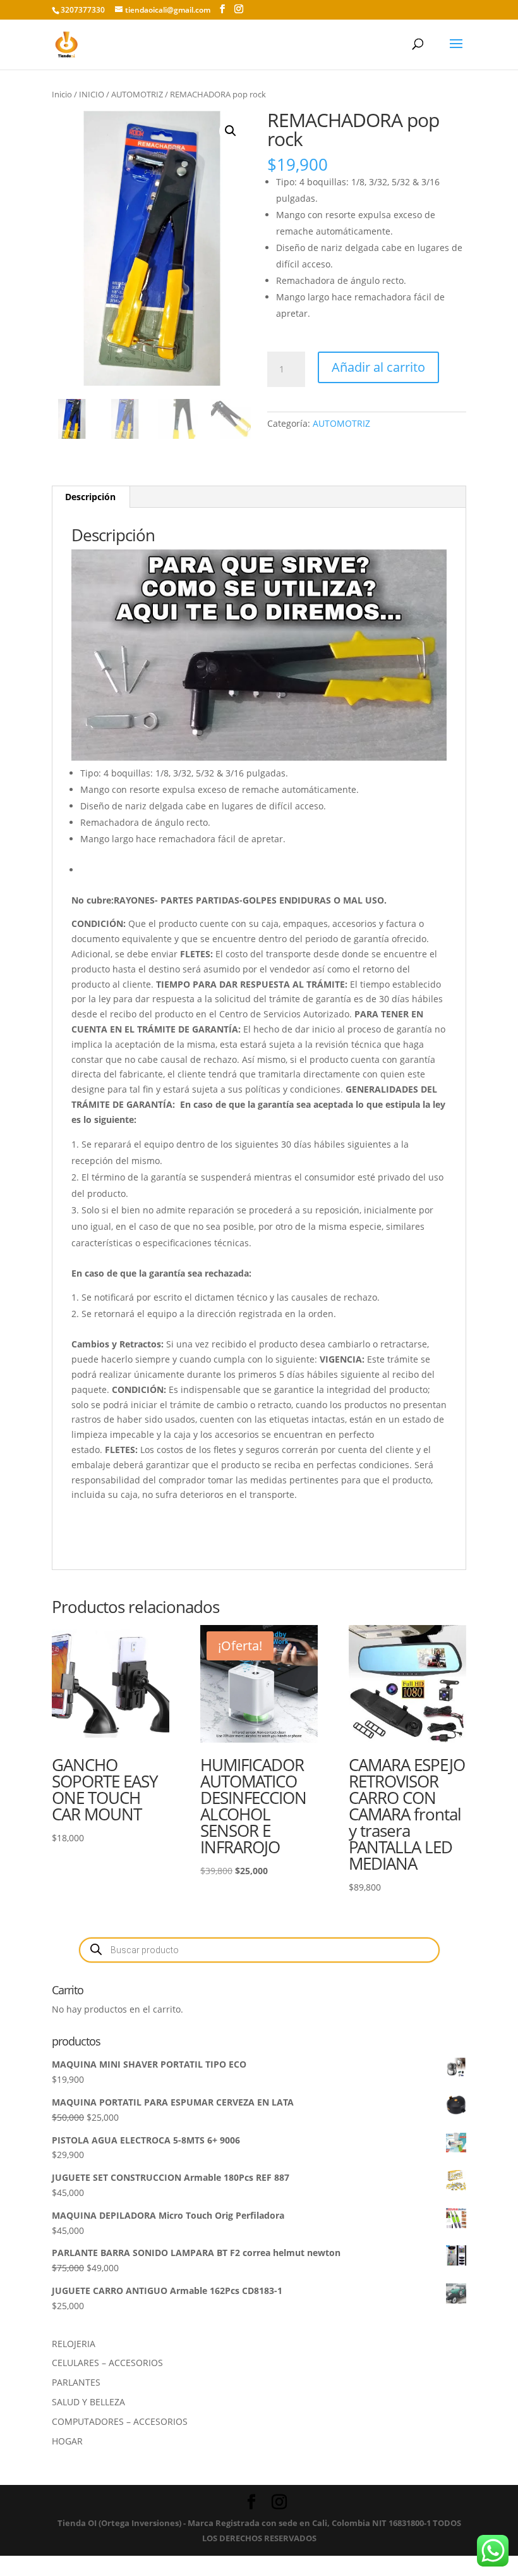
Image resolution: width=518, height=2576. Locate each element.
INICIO (92, 94)
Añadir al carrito (378, 367)
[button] (231, 131)
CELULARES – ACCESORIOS (107, 2363)
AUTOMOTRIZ (137, 94)
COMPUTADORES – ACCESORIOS (120, 2421)
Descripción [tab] (90, 497)
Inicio (62, 94)
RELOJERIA (74, 2344)
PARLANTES (76, 2382)
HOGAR (67, 2441)
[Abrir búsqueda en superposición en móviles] (259, 1950)
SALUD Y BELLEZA (88, 2402)
